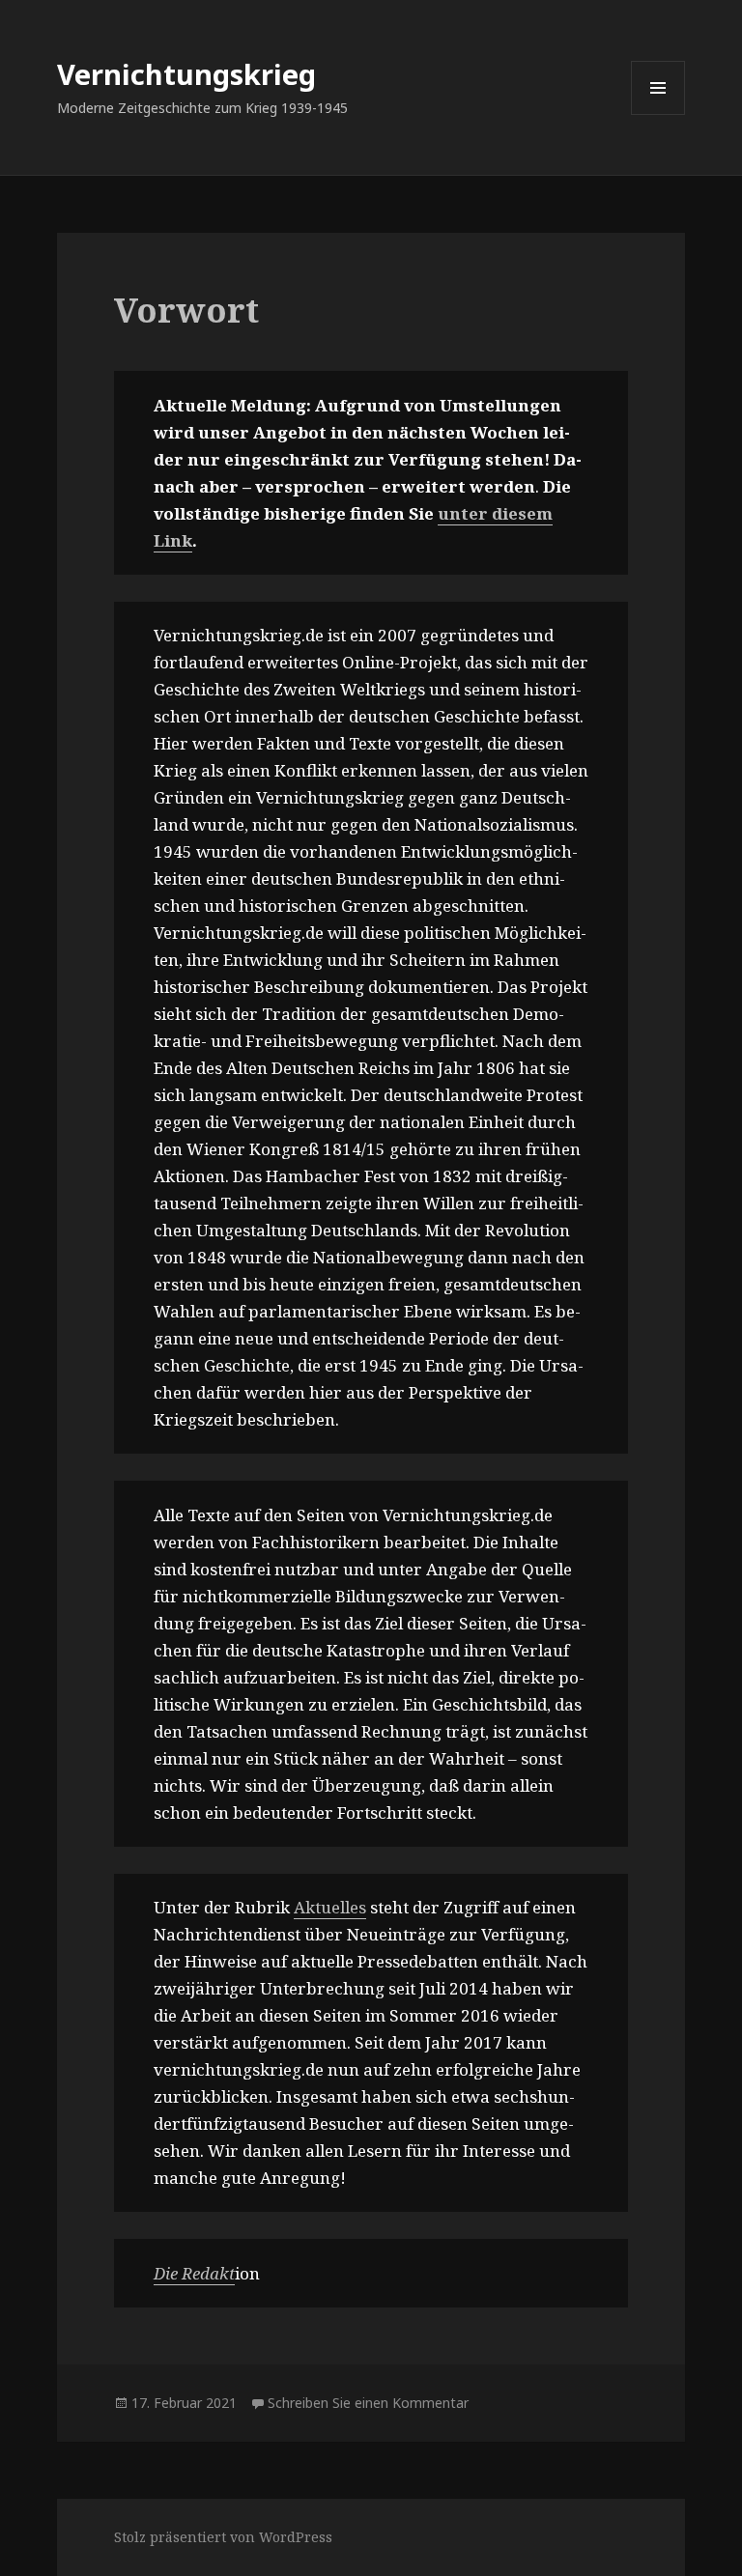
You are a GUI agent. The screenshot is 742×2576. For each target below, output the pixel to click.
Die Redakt (194, 2273)
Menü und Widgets (658, 114)
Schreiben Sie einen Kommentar (368, 2403)
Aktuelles (330, 1907)
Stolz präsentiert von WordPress (223, 2537)
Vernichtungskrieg (186, 74)
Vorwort (186, 310)
